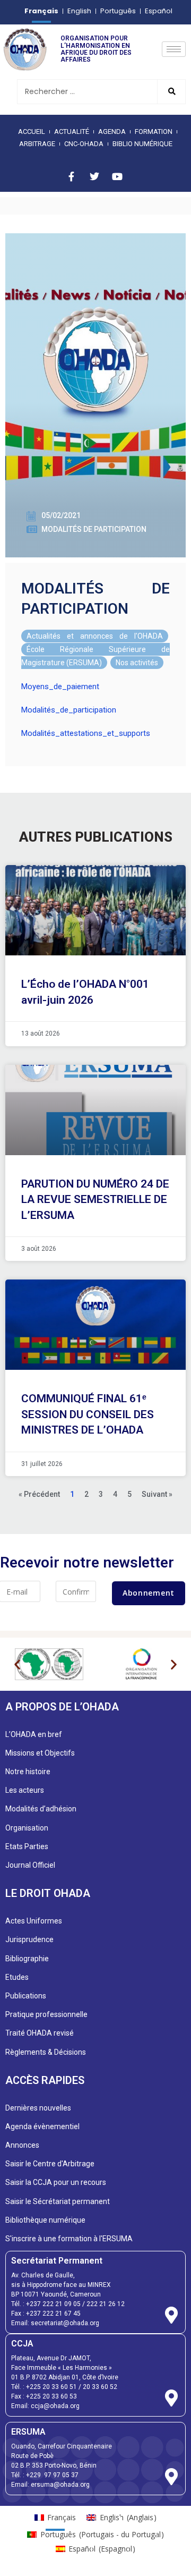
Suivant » (157, 1494)
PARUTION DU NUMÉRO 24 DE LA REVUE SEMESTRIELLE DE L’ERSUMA (95, 1200)
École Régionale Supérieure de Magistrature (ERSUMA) (95, 656)
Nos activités (137, 663)
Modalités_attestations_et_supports (86, 733)
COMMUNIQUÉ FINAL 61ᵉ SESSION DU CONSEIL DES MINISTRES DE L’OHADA (88, 1414)
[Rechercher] (171, 92)
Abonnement (149, 1593)
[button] (17, 1664)
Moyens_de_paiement (60, 687)
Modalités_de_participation (69, 710)
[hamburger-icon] (174, 49)
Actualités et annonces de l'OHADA (95, 636)
